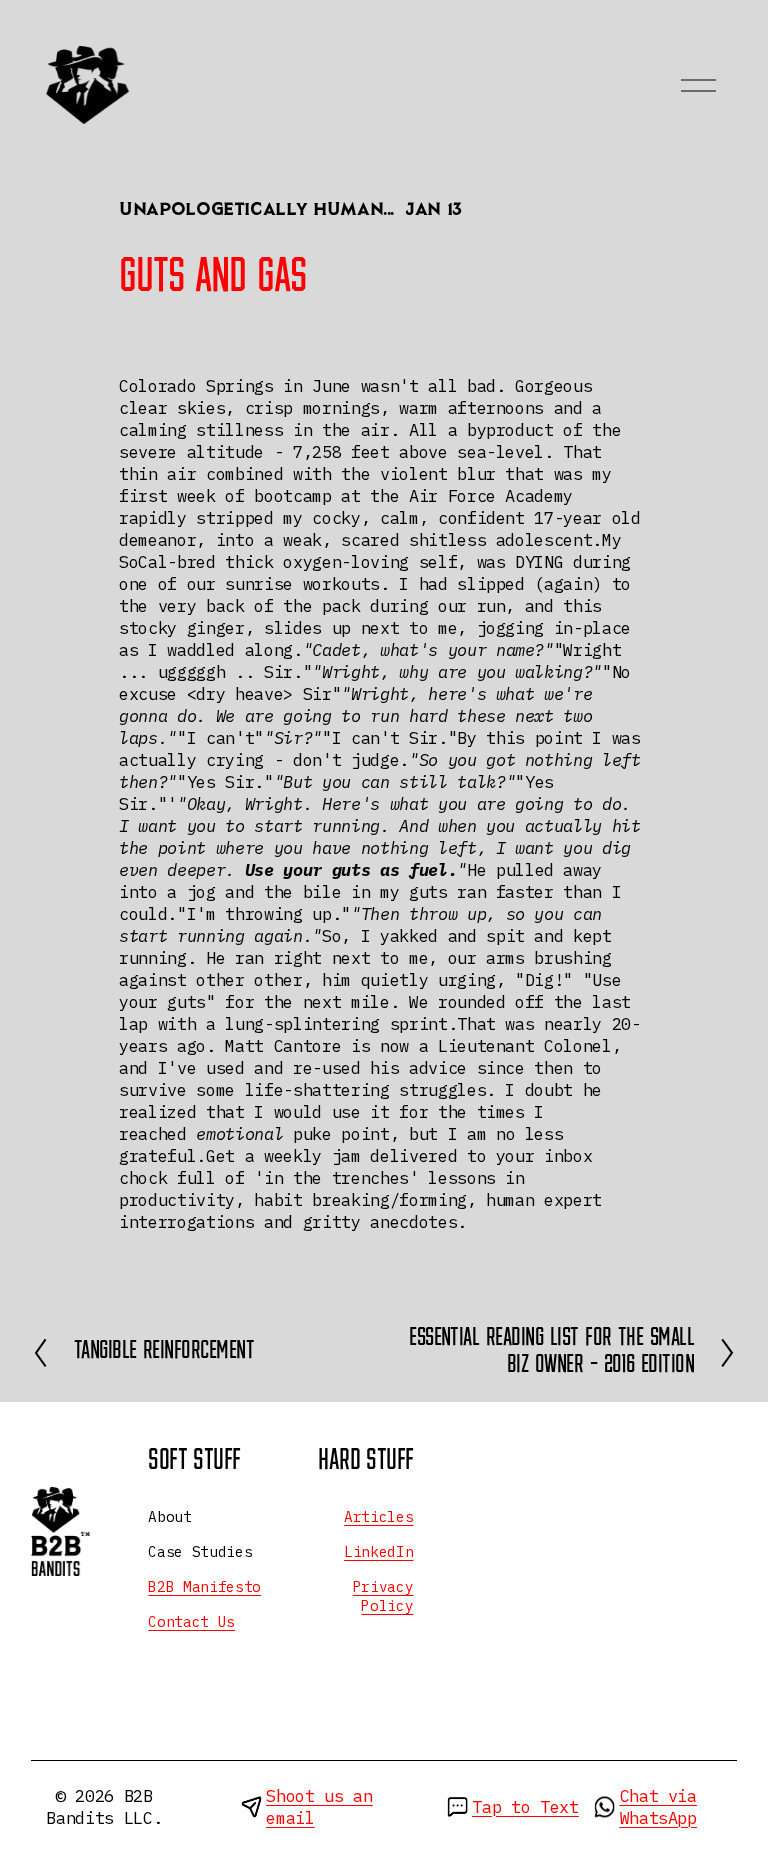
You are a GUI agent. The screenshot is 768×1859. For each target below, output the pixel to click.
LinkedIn (378, 1552)
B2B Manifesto (204, 1587)
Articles (378, 1517)
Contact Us (191, 1622)
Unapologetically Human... (256, 210)
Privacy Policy (383, 1596)
